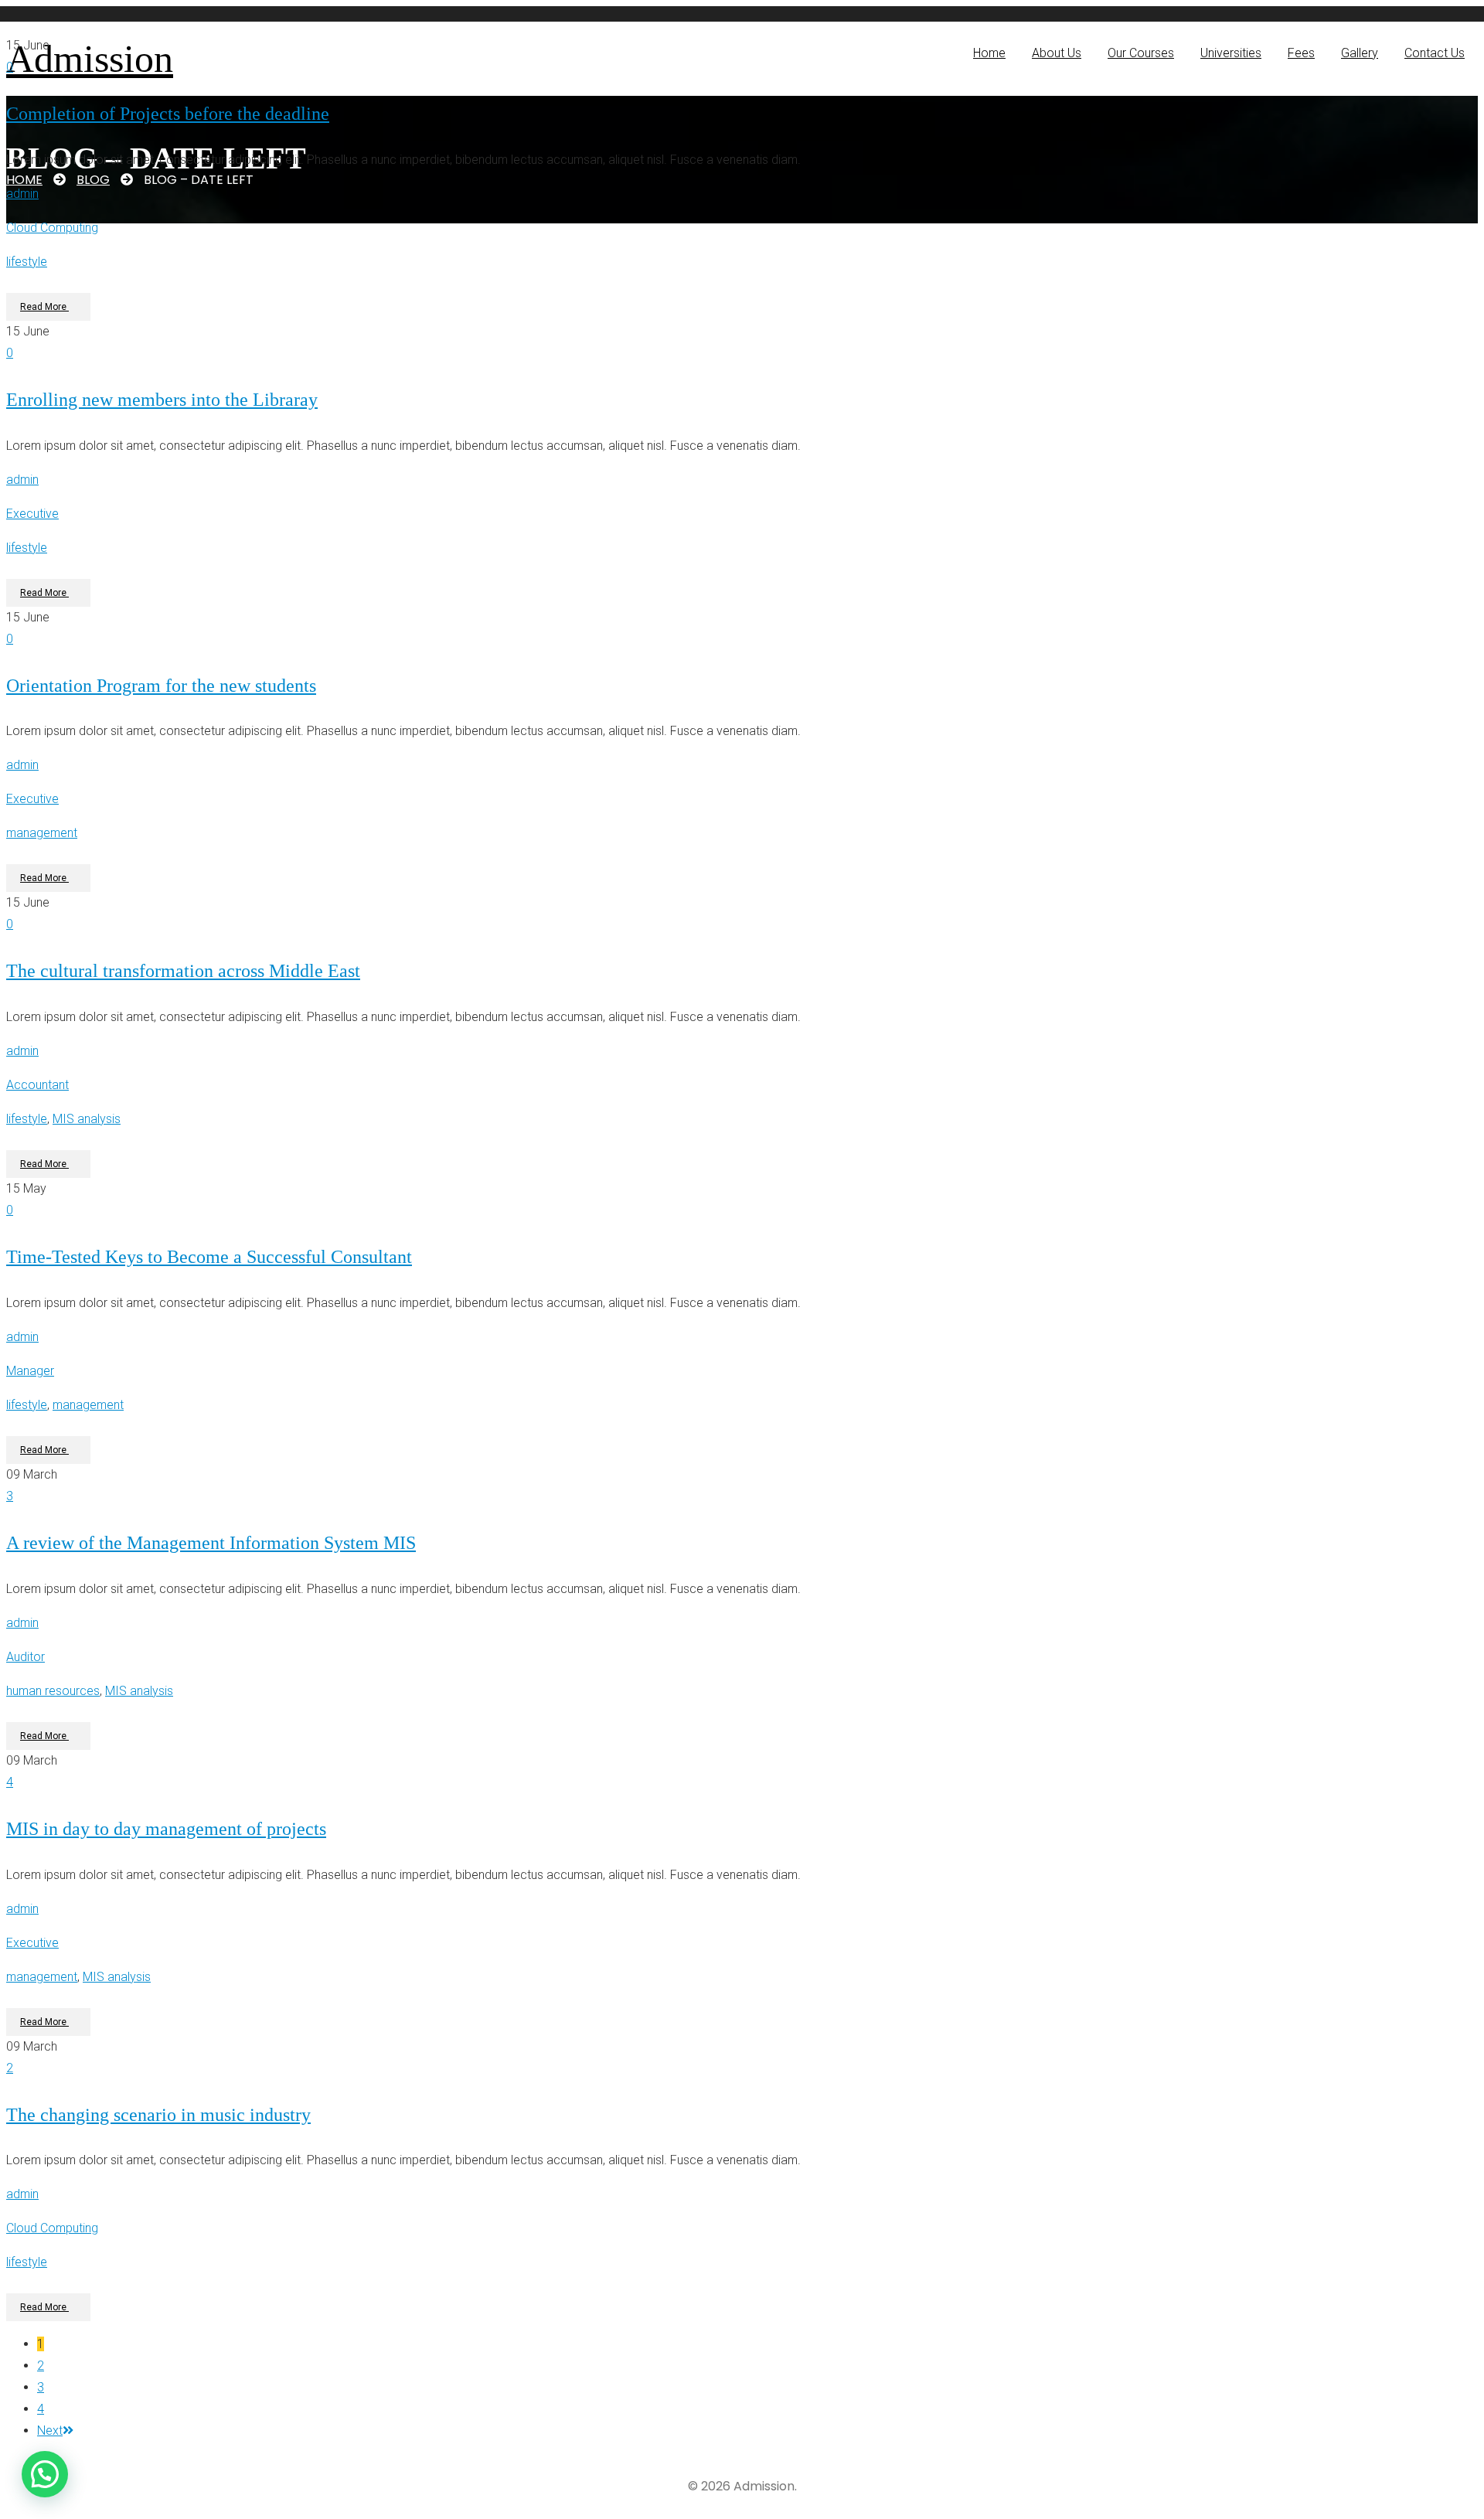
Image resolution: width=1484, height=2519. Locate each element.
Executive (32, 514)
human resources (53, 1691)
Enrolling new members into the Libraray (162, 400)
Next (50, 2430)
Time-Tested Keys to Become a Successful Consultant (209, 1257)
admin (22, 194)
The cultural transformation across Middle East (183, 971)
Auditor (26, 1657)
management (42, 833)
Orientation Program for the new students (161, 686)
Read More (44, 307)
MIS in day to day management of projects (166, 1829)
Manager (30, 1371)
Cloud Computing (52, 228)
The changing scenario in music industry (158, 2115)
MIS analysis (87, 1119)
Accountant (37, 1085)
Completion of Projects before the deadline (168, 114)
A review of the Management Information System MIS (211, 1543)
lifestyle (27, 262)
